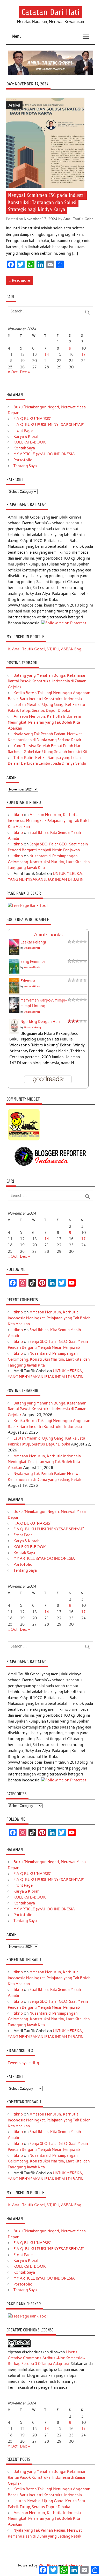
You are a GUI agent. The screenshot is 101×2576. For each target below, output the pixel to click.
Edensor (28, 981)
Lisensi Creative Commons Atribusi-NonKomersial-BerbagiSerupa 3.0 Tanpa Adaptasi (46, 2358)
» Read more (20, 280)
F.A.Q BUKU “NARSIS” (32, 419)
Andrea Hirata (32, 948)
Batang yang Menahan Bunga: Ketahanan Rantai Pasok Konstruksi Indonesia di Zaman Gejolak (47, 681)
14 (47, 354)
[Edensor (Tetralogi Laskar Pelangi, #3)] (14, 993)
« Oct (13, 372)
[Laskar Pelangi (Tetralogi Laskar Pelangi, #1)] (14, 954)
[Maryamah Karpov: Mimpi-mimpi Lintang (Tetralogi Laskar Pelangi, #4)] (14, 1012)
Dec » (25, 372)
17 (83, 354)
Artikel (14, 105)
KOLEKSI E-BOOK (30, 442)
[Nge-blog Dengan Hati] (14, 1032)
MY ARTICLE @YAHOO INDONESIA (44, 454)
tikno (18, 815)
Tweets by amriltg (23, 2063)
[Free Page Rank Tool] (28, 906)
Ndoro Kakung (33, 1027)
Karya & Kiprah (27, 437)
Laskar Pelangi (33, 942)
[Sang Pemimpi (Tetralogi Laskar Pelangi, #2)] (14, 973)
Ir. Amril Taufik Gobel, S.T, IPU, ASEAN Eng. (45, 649)
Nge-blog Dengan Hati (40, 1022)
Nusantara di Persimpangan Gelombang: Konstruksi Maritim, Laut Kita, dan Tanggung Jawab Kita (49, 862)
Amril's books (48, 935)
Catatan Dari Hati (51, 12)
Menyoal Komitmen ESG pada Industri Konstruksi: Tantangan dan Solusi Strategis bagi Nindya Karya (46, 202)
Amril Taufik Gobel (79, 219)
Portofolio (23, 460)
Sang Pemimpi (33, 962)
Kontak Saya (24, 448)
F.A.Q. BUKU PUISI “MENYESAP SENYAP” (49, 425)
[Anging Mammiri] (24, 1140)
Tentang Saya (25, 466)
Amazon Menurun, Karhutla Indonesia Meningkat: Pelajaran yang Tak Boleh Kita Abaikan (44, 722)
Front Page (23, 431)
